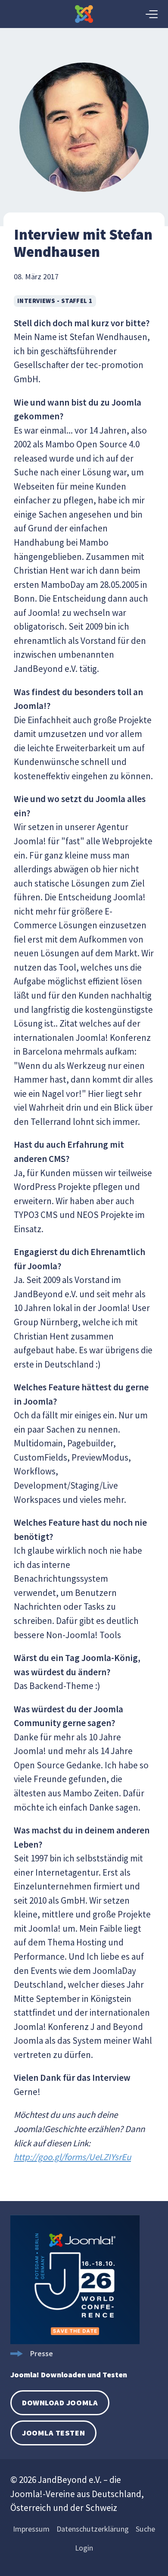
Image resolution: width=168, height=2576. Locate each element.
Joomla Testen (53, 2433)
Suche (145, 2529)
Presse (41, 2353)
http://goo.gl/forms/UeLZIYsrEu (72, 2157)
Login (84, 2548)
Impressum (31, 2529)
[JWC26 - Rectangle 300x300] (75, 2341)
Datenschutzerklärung (93, 2529)
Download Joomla (60, 2403)
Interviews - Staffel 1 (55, 301)
